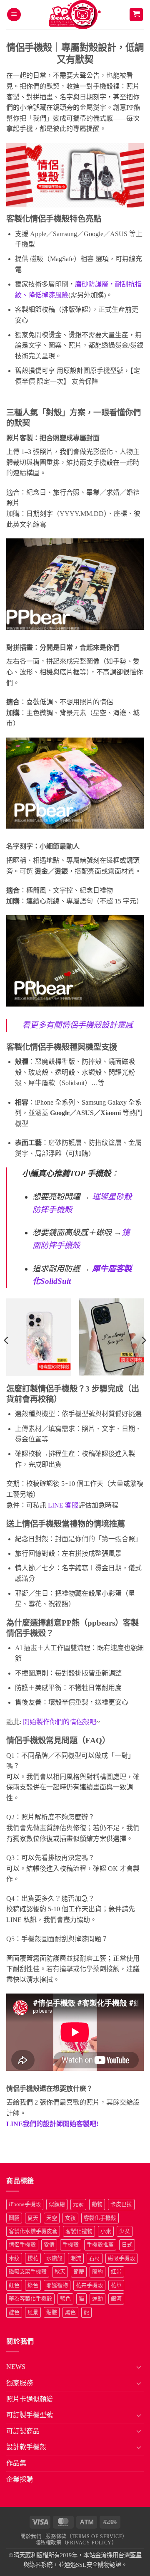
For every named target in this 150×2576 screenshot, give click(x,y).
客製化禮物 (79, 2231)
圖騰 (14, 2218)
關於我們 (31, 2537)
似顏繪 (57, 2204)
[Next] (143, 1340)
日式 (127, 2245)
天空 (52, 2218)
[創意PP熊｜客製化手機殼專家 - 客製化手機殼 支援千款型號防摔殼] (75, 15)
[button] (14, 15)
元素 (78, 2204)
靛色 (14, 2312)
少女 (125, 2231)
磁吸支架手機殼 (28, 2272)
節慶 (79, 2272)
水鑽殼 (54, 2258)
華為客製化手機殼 (30, 2299)
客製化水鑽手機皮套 (33, 2231)
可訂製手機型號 (30, 2415)
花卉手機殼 (89, 2285)
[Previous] (7, 1340)
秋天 (60, 2272)
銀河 (116, 2299)
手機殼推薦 (100, 2245)
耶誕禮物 (57, 2285)
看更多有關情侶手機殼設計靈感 (77, 1025)
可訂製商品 (23, 2431)
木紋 (14, 2258)
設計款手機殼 (26, 2447)
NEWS (16, 2367)
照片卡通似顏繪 (30, 2399)
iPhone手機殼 (25, 2204)
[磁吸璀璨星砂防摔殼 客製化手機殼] (39, 1337)
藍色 (65, 2299)
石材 (95, 2258)
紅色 (14, 2285)
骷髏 (52, 2312)
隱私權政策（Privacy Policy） (76, 2543)
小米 (106, 2231)
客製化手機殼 (100, 2218)
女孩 (70, 2218)
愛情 (49, 2245)
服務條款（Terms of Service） (86, 2537)
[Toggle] (139, 2367)
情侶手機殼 (22, 2245)
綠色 (33, 2285)
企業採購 (20, 2479)
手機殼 (71, 2245)
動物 (97, 2204)
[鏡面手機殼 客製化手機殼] (111, 1337)
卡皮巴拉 (121, 2204)
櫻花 (33, 2258)
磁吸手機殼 (121, 2258)
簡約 (97, 2272)
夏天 (33, 2218)
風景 (33, 2312)
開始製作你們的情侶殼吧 (60, 1722)
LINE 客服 (62, 1505)
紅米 (116, 2272)
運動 (97, 2299)
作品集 (16, 2463)
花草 (116, 2285)
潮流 (76, 2258)
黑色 (70, 2312)
